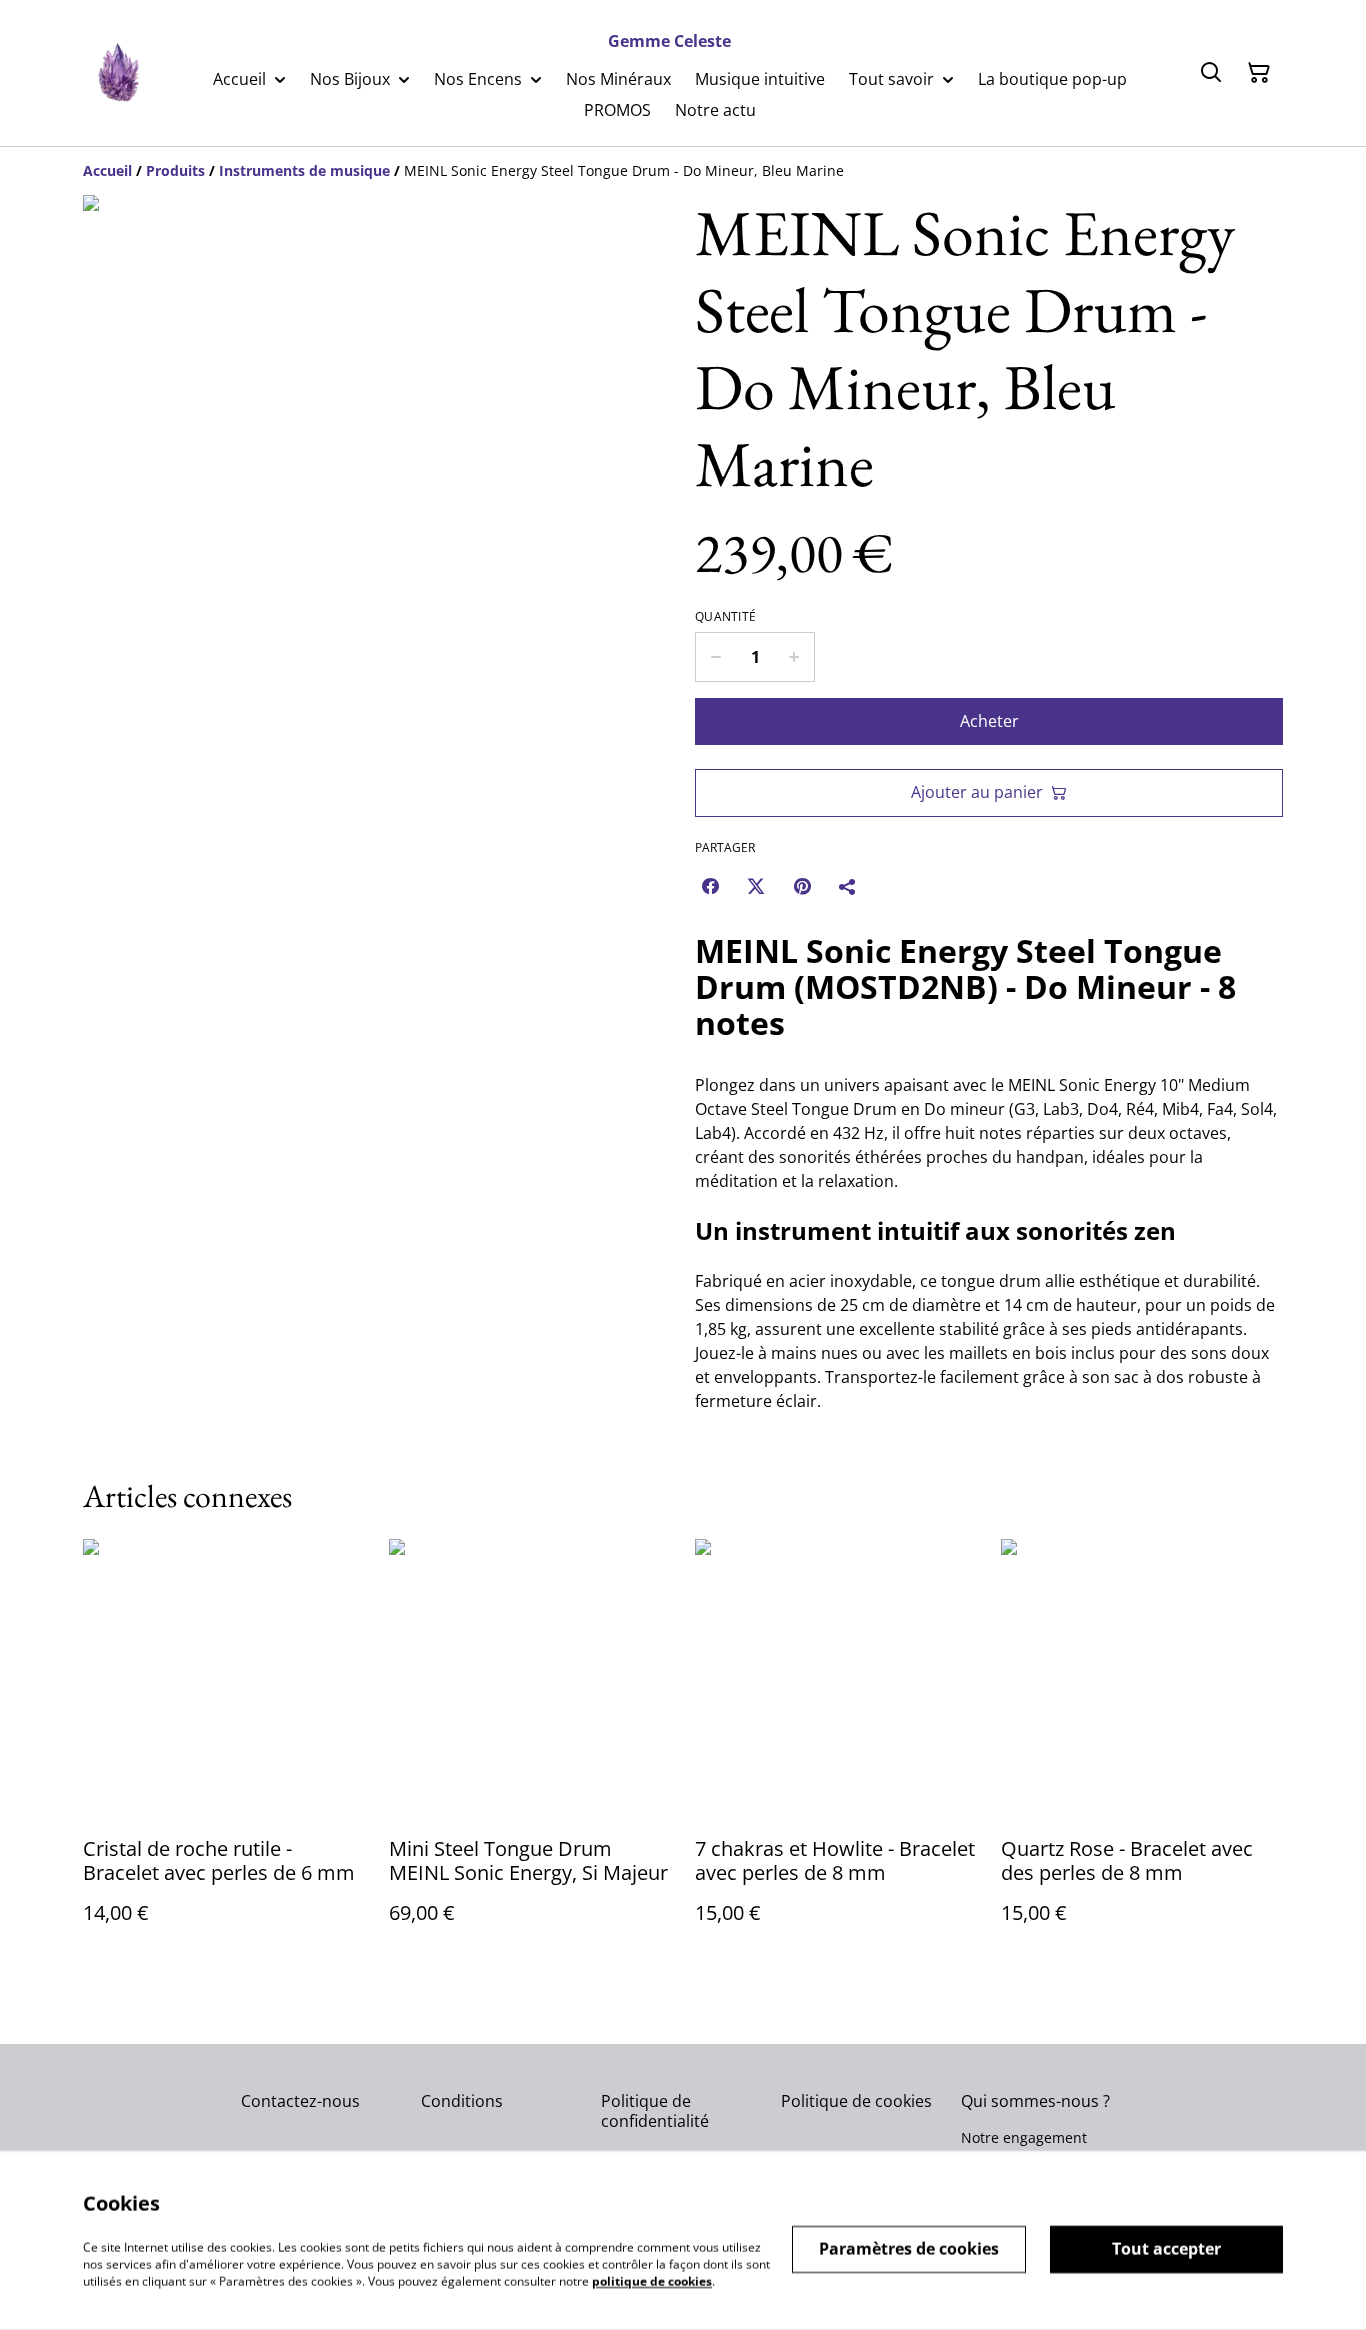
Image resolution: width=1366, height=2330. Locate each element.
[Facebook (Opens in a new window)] (710, 886)
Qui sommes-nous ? (1035, 2101)
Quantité (725, 617)
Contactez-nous (300, 2101)
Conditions (462, 2101)
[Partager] (848, 886)
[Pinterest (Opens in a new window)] (802, 886)
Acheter (989, 721)
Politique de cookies (856, 2101)
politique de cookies (652, 2280)
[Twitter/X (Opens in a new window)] (756, 886)
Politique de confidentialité (655, 2110)
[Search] (1211, 73)
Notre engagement (1024, 2137)
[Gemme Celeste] (117, 73)
